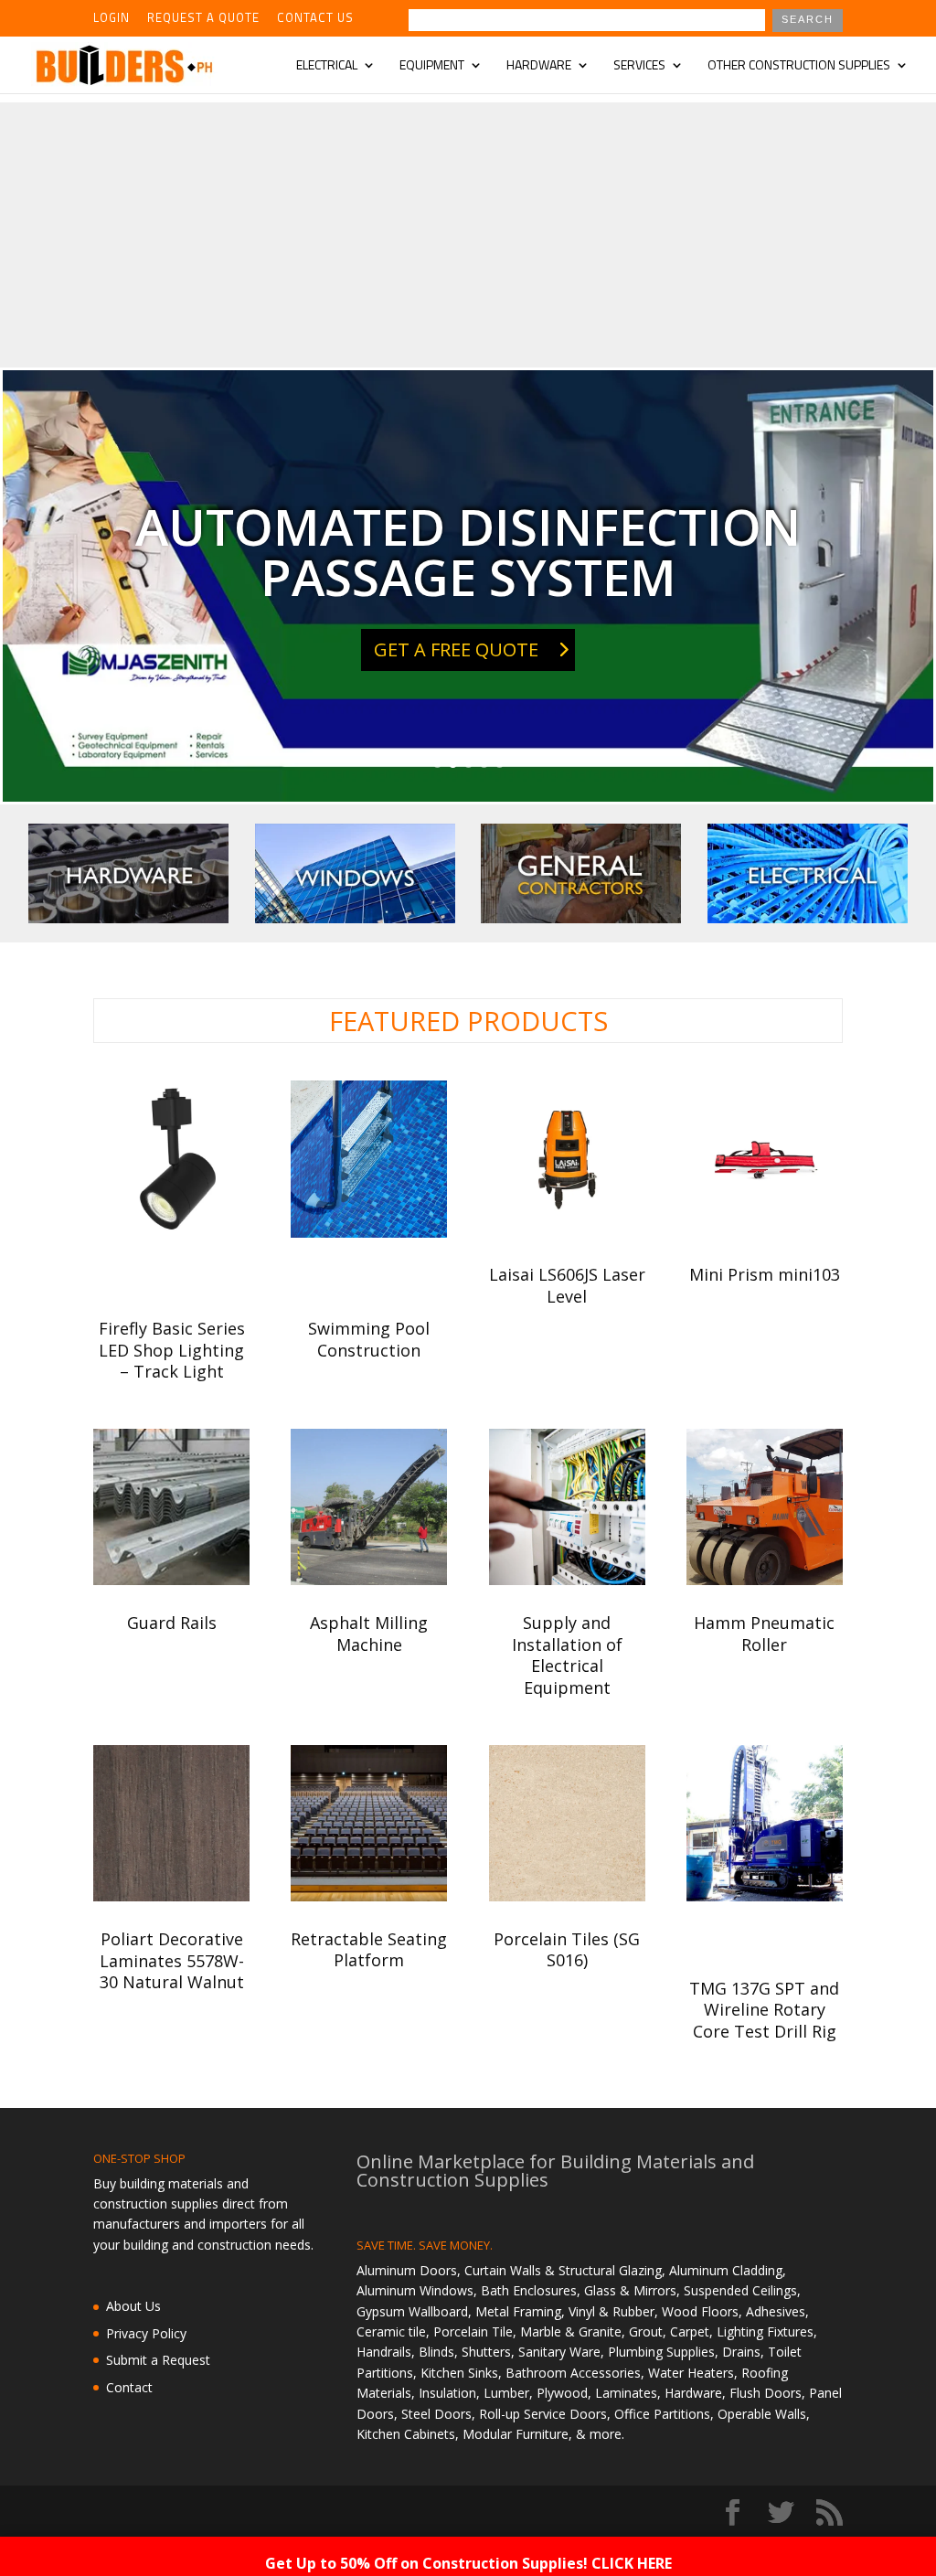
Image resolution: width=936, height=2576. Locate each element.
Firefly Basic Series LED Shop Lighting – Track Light (172, 1350)
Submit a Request (158, 2360)
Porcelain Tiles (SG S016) (567, 1949)
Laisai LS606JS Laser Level (567, 1285)
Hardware (539, 66)
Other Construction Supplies (799, 66)
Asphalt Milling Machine (369, 1633)
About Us (133, 2306)
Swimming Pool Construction (369, 1339)
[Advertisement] (468, 230)
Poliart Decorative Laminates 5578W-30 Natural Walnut (172, 1960)
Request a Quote (203, 19)
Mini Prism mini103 (765, 1274)
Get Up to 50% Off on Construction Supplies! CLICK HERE (468, 2563)
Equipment (432, 66)
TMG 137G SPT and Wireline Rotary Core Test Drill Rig (764, 2010)
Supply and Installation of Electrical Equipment (567, 1655)
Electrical (327, 66)
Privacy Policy (146, 2333)
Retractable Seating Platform (369, 1949)
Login (112, 19)
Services (639, 66)
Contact (129, 2387)
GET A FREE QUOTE (456, 649)
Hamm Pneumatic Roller (764, 1633)
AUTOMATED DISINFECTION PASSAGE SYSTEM (468, 551)
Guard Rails (172, 1623)
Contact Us (315, 19)
